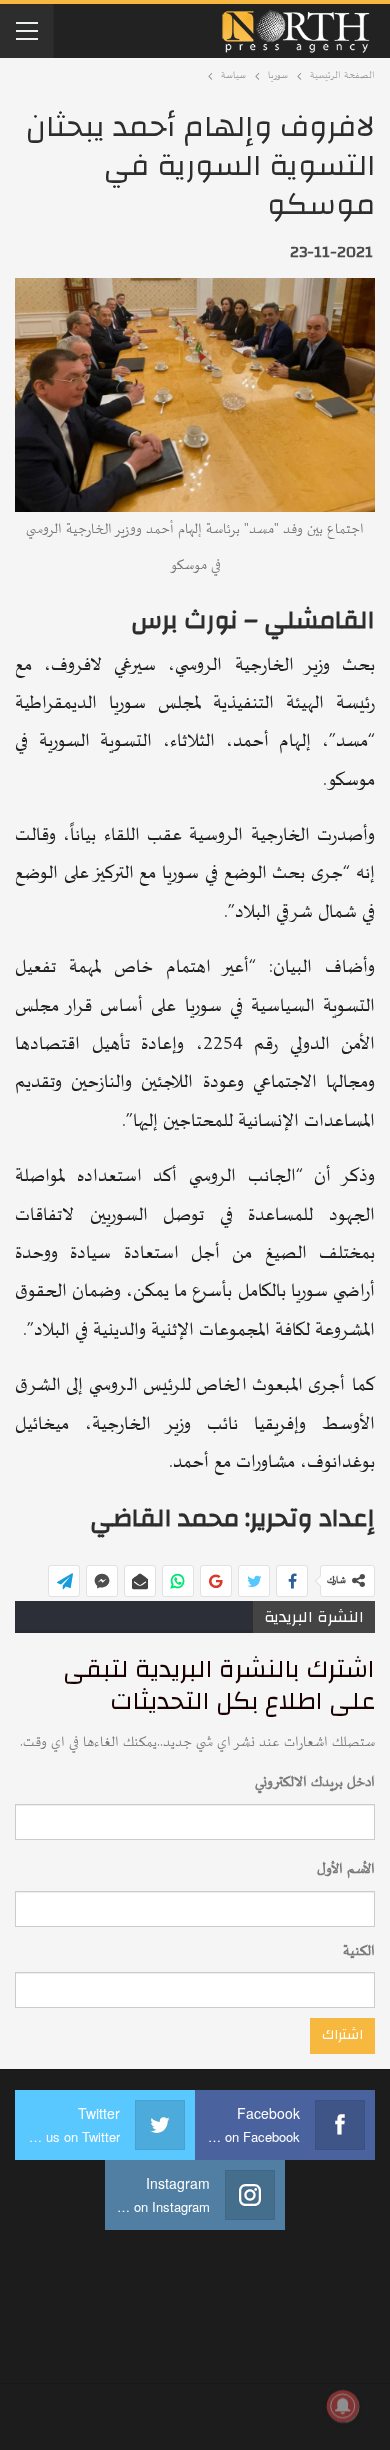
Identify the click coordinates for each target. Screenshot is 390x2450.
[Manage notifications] (343, 2406)
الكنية (359, 1951)
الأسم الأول (346, 1869)
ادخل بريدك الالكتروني (315, 1782)
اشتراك (342, 2035)
